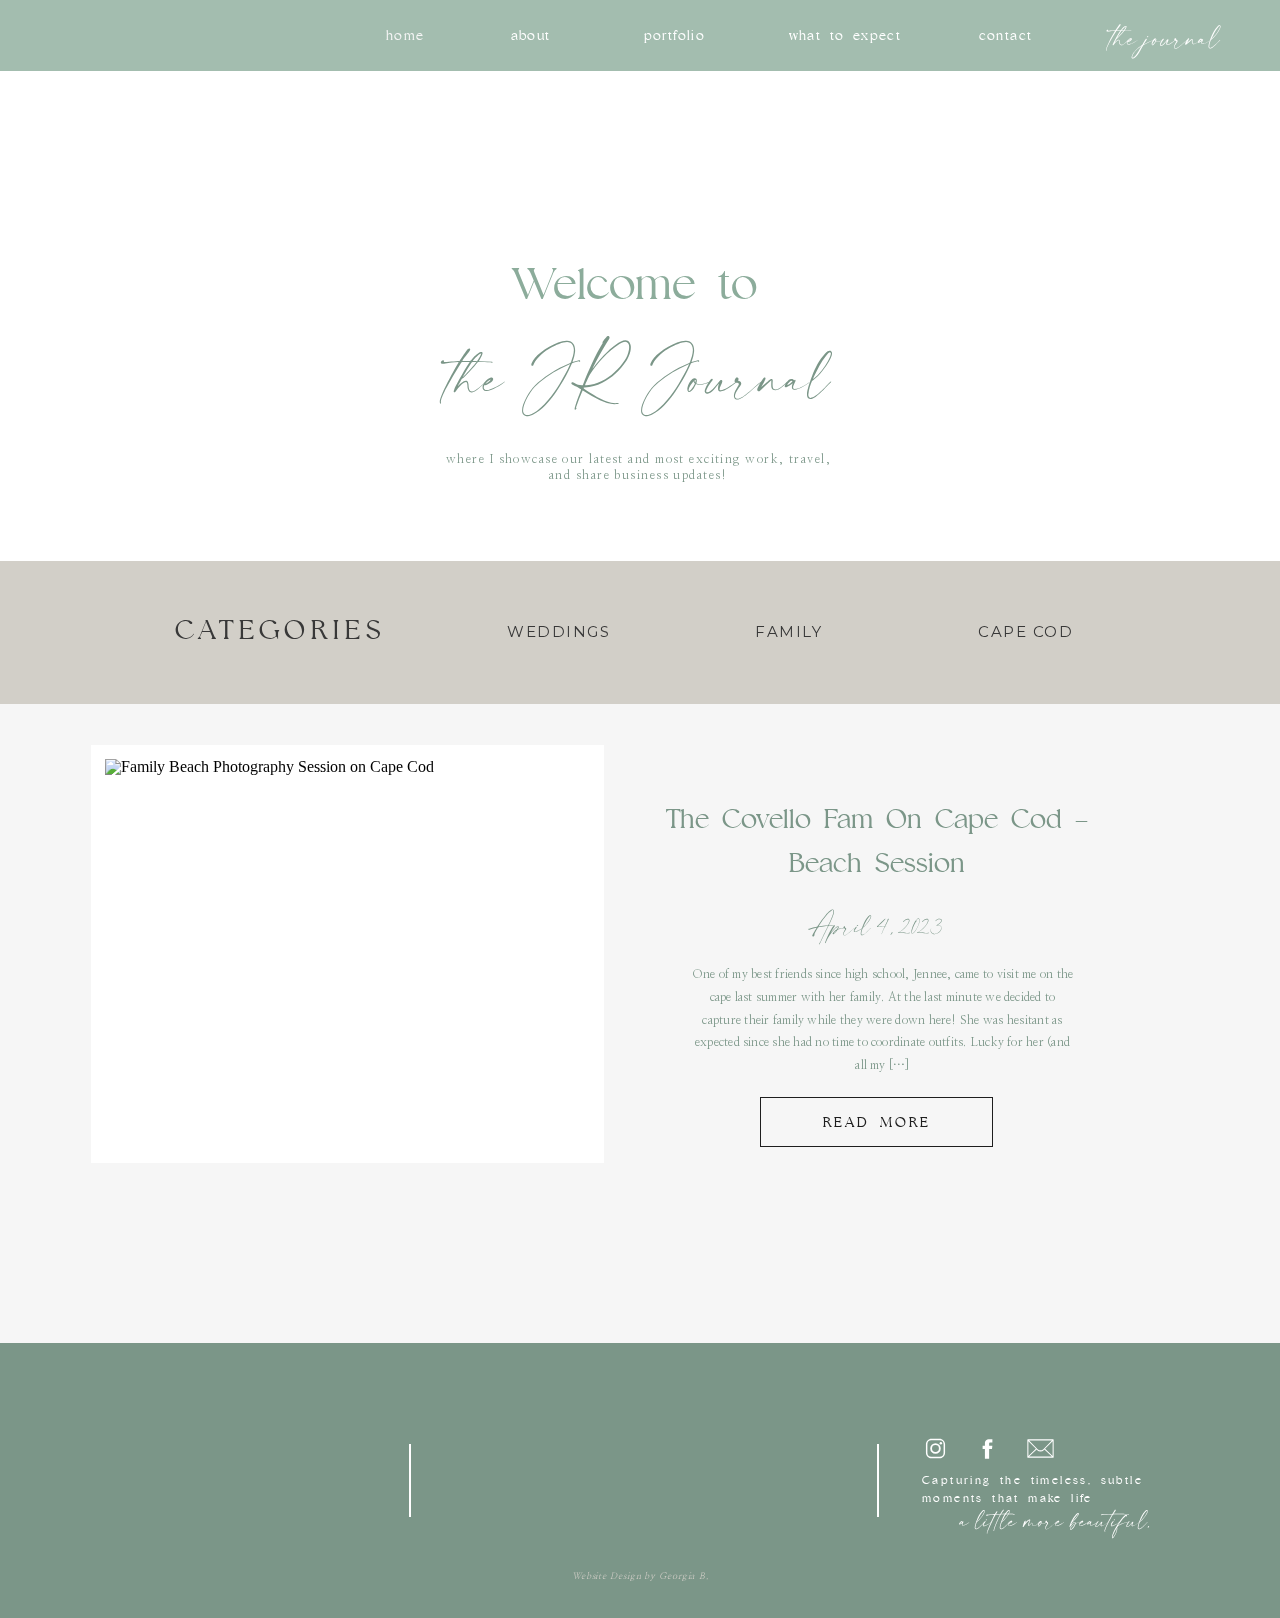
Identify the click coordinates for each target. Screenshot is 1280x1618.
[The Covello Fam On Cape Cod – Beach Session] (346, 952)
